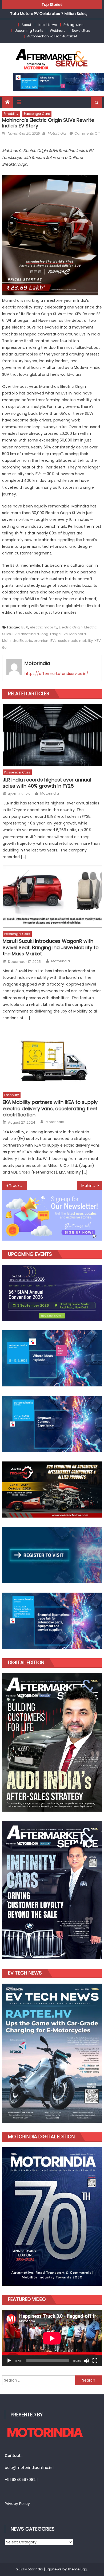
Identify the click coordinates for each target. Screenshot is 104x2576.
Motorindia (57, 133)
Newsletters (81, 31)
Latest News (47, 25)
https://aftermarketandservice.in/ (56, 674)
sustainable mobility (75, 641)
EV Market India (26, 634)
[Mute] (86, 2361)
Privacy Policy (17, 2504)
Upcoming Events (29, 31)
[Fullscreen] (95, 2361)
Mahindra (78, 634)
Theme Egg (77, 2569)
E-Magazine (73, 25)
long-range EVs (54, 634)
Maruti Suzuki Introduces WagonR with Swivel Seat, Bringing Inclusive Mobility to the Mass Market (51, 947)
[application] (52, 2338)
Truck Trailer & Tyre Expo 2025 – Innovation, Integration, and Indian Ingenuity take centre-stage (18, 1186)
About (26, 25)
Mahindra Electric (17, 641)
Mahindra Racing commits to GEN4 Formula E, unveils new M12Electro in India (92, 1186)
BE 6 (25, 627)
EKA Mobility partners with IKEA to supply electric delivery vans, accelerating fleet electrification (50, 1108)
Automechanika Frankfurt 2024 (52, 36)
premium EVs (45, 641)
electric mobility (44, 627)
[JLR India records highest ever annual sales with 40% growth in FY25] (52, 735)
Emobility (11, 114)
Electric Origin (71, 627)
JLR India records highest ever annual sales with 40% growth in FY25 (47, 783)
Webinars (58, 31)
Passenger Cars (37, 114)
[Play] (9, 2361)
